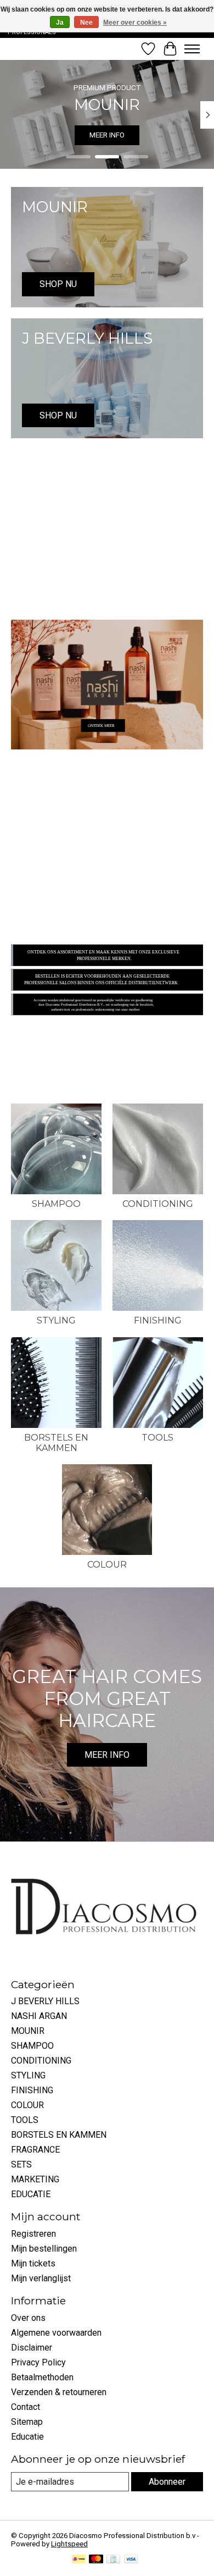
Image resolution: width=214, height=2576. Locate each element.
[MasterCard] (96, 2560)
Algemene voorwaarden (56, 2333)
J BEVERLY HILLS (45, 2001)
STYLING (56, 1320)
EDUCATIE (31, 2194)
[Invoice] (113, 2560)
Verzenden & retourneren (59, 2392)
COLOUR (107, 1565)
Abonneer (167, 2482)
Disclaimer (32, 2348)
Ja (60, 23)
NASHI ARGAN (39, 2016)
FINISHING (158, 1320)
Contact (26, 2407)
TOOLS (157, 1438)
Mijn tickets (33, 2263)
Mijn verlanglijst (41, 2278)
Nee (86, 23)
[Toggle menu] (192, 49)
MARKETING (35, 2179)
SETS (21, 2164)
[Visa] (131, 2560)
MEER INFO (107, 135)
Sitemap (27, 2422)
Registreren (33, 2234)
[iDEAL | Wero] (79, 2560)
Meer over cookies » (135, 23)
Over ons (28, 2318)
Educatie (27, 2437)
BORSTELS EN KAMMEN (56, 1443)
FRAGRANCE (35, 2150)
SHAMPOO (56, 1204)
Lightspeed (69, 2544)
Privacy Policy (38, 2362)
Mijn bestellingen (44, 2249)
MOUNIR (28, 2031)
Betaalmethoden (42, 2377)
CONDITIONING (158, 1204)
